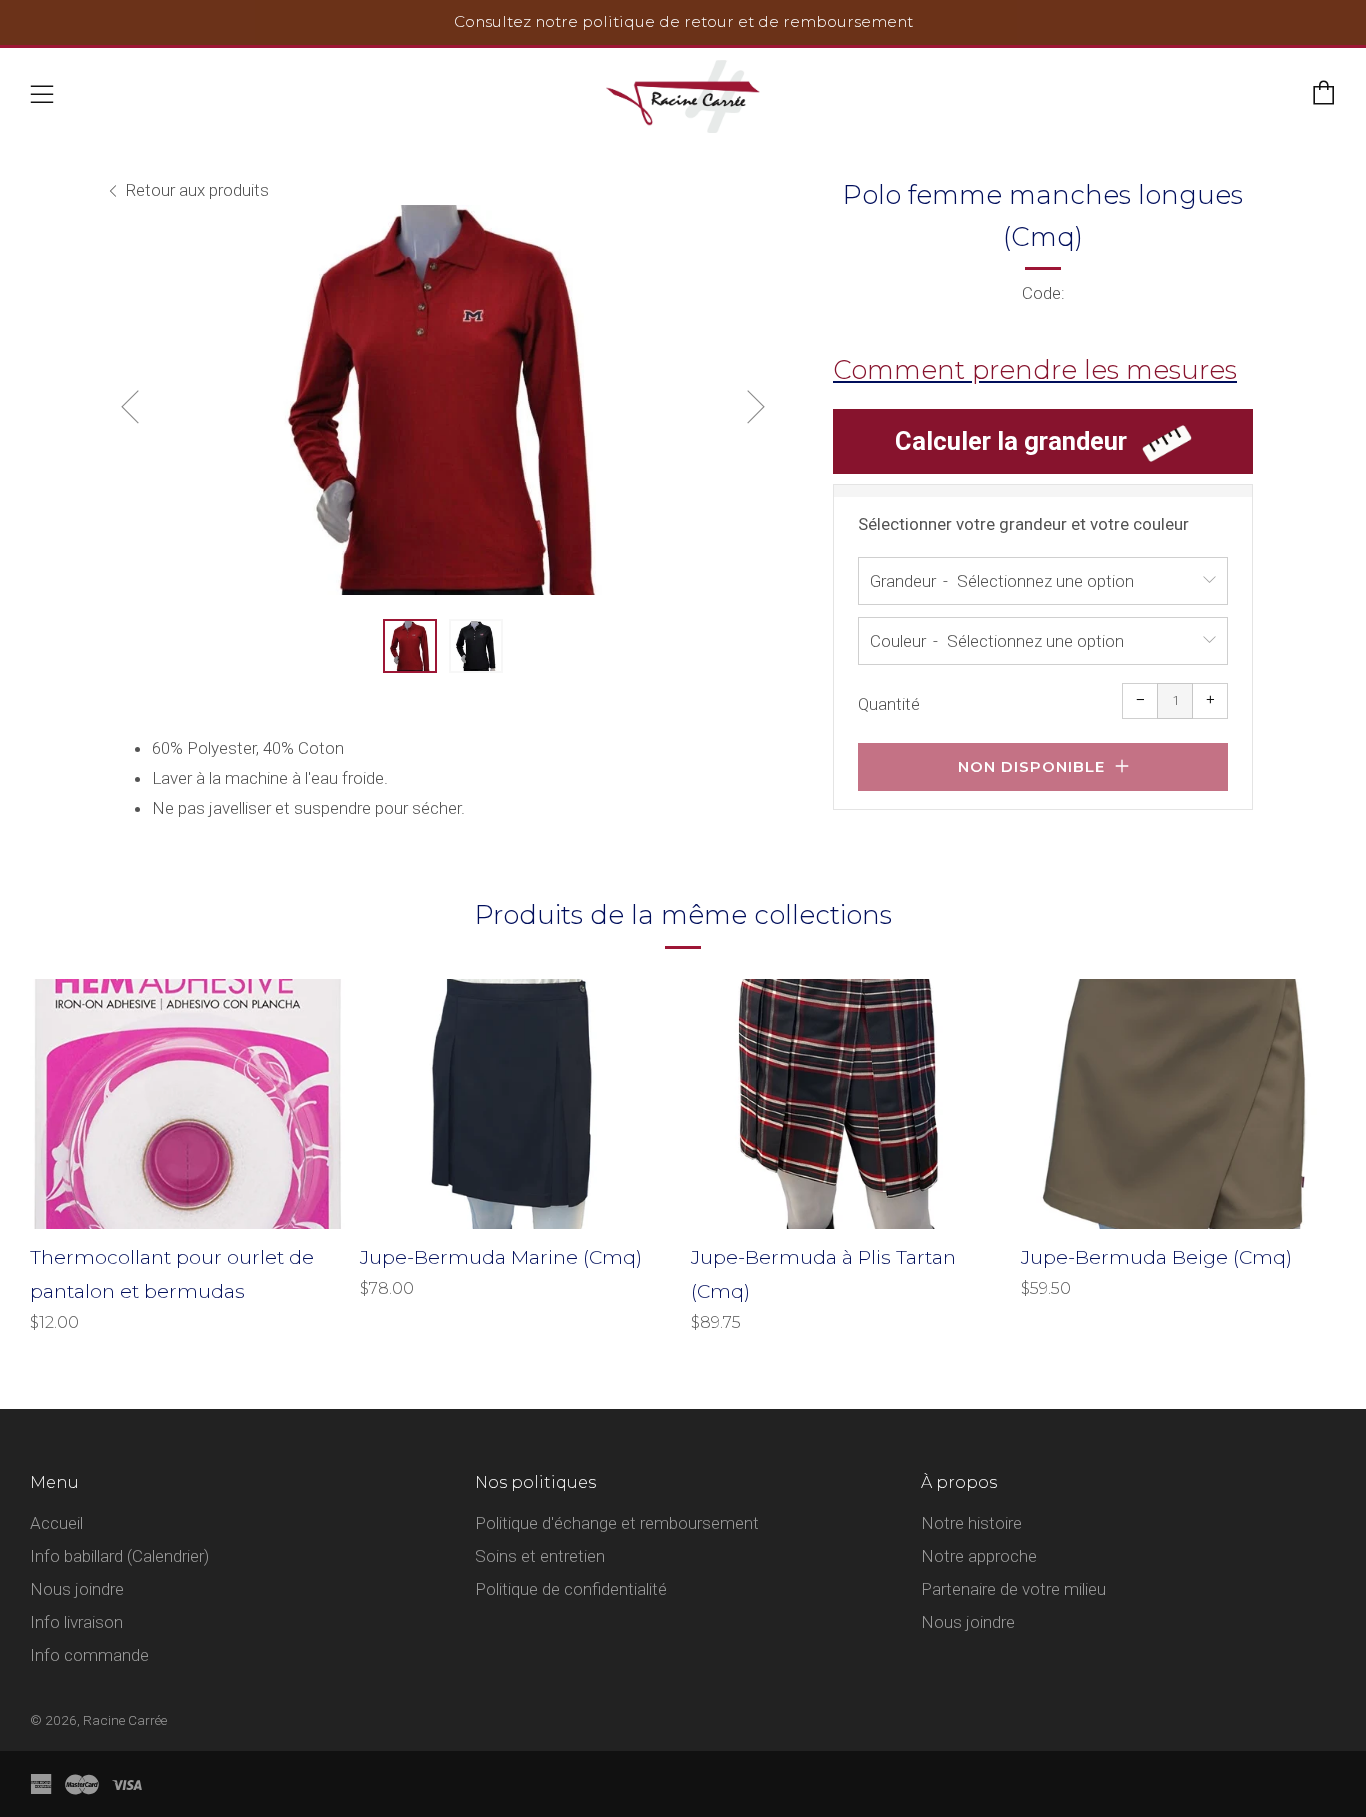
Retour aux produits (197, 190)
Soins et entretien (540, 1556)
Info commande (89, 1655)
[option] (443, 400)
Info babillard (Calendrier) (119, 1556)
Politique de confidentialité (571, 1589)
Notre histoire (971, 1523)
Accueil (56, 1523)
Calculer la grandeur (1011, 441)
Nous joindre (77, 1589)
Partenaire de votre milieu (1013, 1589)
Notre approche (979, 1556)
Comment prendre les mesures (1035, 370)
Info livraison (76, 1622)
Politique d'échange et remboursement (617, 1523)
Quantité (889, 704)
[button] (410, 646)
